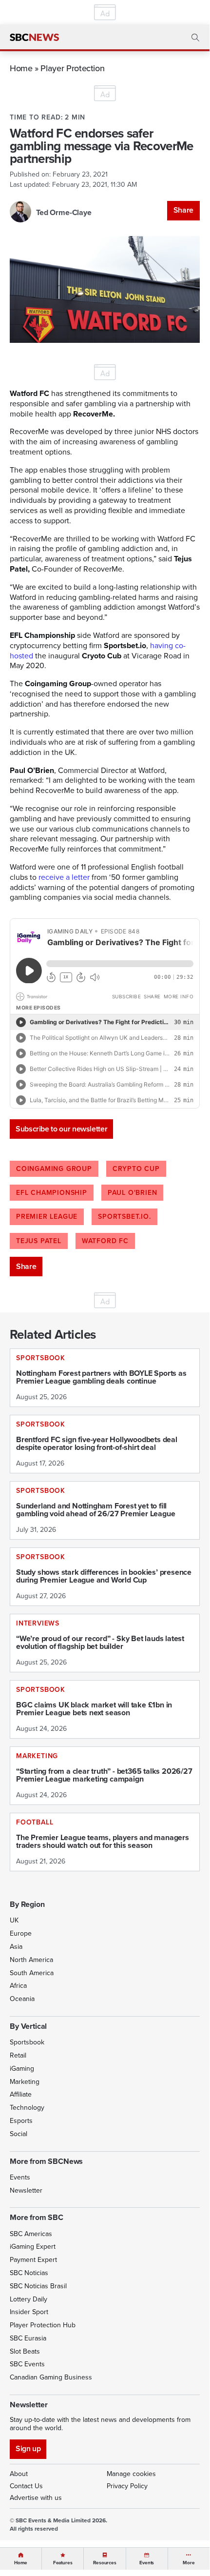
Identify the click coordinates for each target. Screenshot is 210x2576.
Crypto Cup (136, 1169)
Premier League (47, 1217)
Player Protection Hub (43, 2325)
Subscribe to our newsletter (61, 1129)
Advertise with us (36, 2498)
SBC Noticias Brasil (38, 2286)
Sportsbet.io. (124, 1217)
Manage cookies (131, 2474)
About (19, 2474)
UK (14, 1920)
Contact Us (26, 2486)
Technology (27, 2108)
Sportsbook (27, 2042)
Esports (21, 2121)
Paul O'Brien (133, 1193)
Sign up (28, 2448)
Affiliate (21, 2094)
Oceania (22, 1999)
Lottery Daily (29, 2299)
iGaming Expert (33, 2247)
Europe (21, 1933)
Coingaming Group (54, 1169)
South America (32, 1973)
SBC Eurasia (28, 2338)
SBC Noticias (29, 2273)
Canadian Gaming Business (51, 2377)
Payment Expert (33, 2260)
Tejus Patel (39, 1241)
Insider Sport (29, 2312)
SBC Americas (31, 2234)
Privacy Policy (127, 2486)
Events (20, 2177)
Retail (18, 2055)
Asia (16, 1947)
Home (21, 68)
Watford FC (105, 1241)
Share (183, 210)
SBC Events (27, 2364)
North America (31, 1960)
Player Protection (72, 68)
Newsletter (26, 2190)
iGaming (22, 2069)
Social (19, 2134)
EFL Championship (52, 1193)
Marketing (25, 2082)
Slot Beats (25, 2351)
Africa (18, 1986)
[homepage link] (34, 38)
